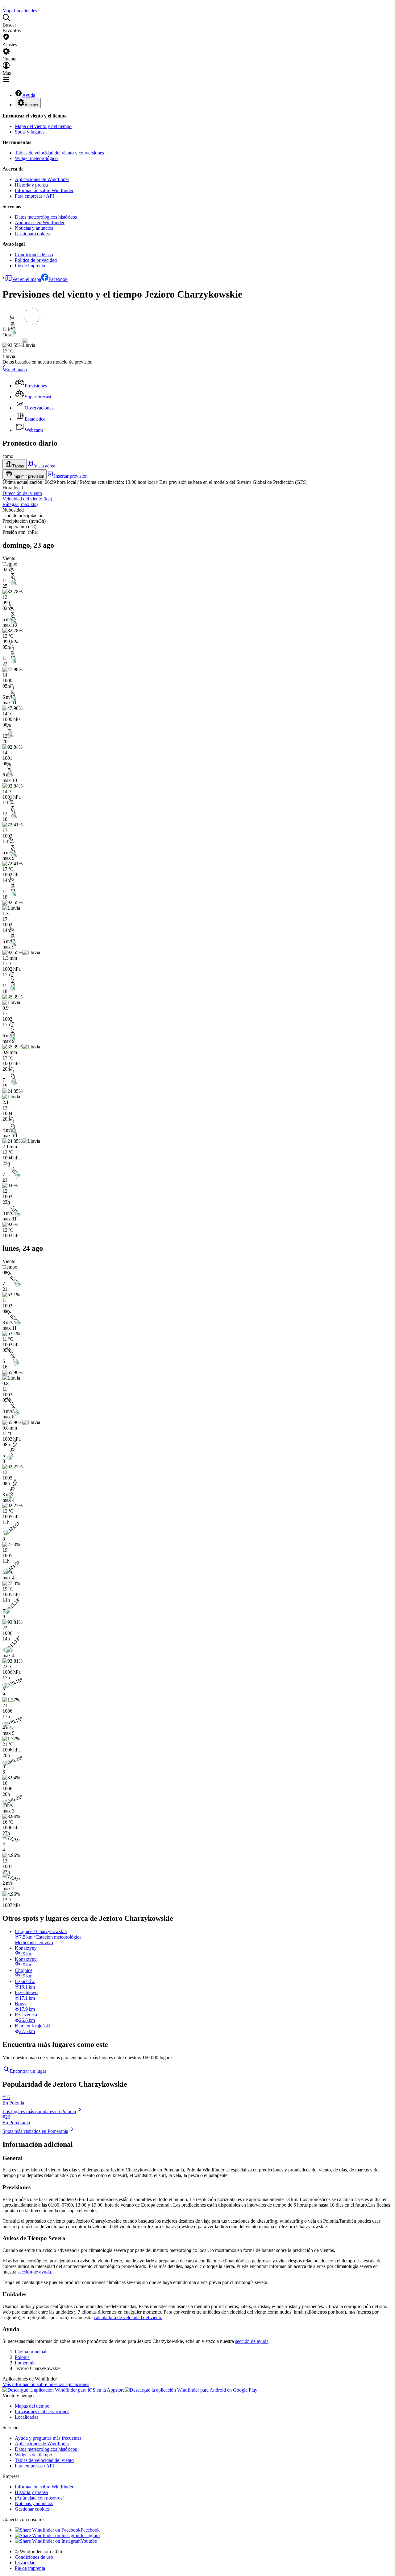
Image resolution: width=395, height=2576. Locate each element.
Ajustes (31, 105)
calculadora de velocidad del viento (128, 2317)
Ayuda (29, 95)
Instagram (90, 2535)
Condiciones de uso (34, 255)
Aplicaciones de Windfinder (42, 179)
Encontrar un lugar (28, 2071)
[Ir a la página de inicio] (3, 5)
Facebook (58, 279)
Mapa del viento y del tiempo (43, 126)
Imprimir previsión (28, 476)
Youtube (89, 2541)
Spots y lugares (30, 132)
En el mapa (16, 370)
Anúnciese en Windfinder (40, 222)
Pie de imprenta (30, 266)
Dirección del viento (22, 493)
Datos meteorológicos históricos (46, 217)
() (27, 499)
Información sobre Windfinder (44, 190)
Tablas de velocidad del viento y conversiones (59, 153)
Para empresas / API (34, 196)
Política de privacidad (36, 260)
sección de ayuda (34, 2272)
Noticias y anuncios (34, 228)
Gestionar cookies (32, 234)
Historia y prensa (31, 185)
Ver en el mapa (27, 279)
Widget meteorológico (36, 158)
